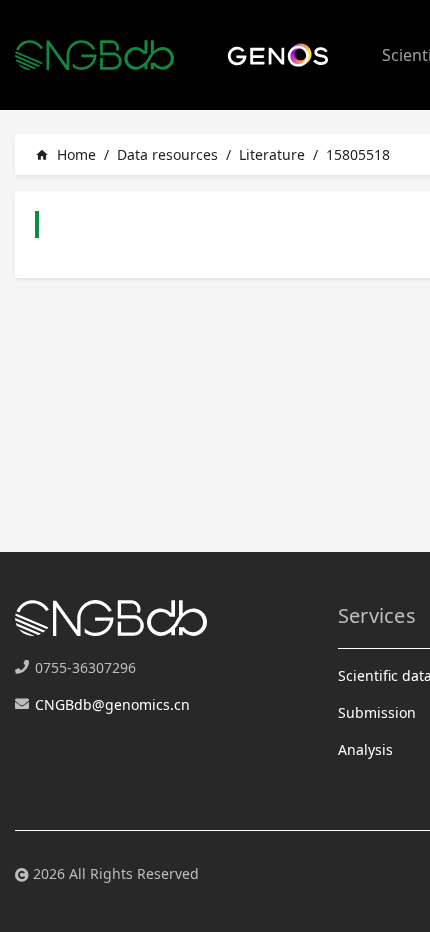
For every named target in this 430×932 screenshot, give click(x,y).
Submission (377, 712)
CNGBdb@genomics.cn (112, 704)
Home (65, 154)
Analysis (365, 749)
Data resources (167, 154)
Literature (272, 154)
